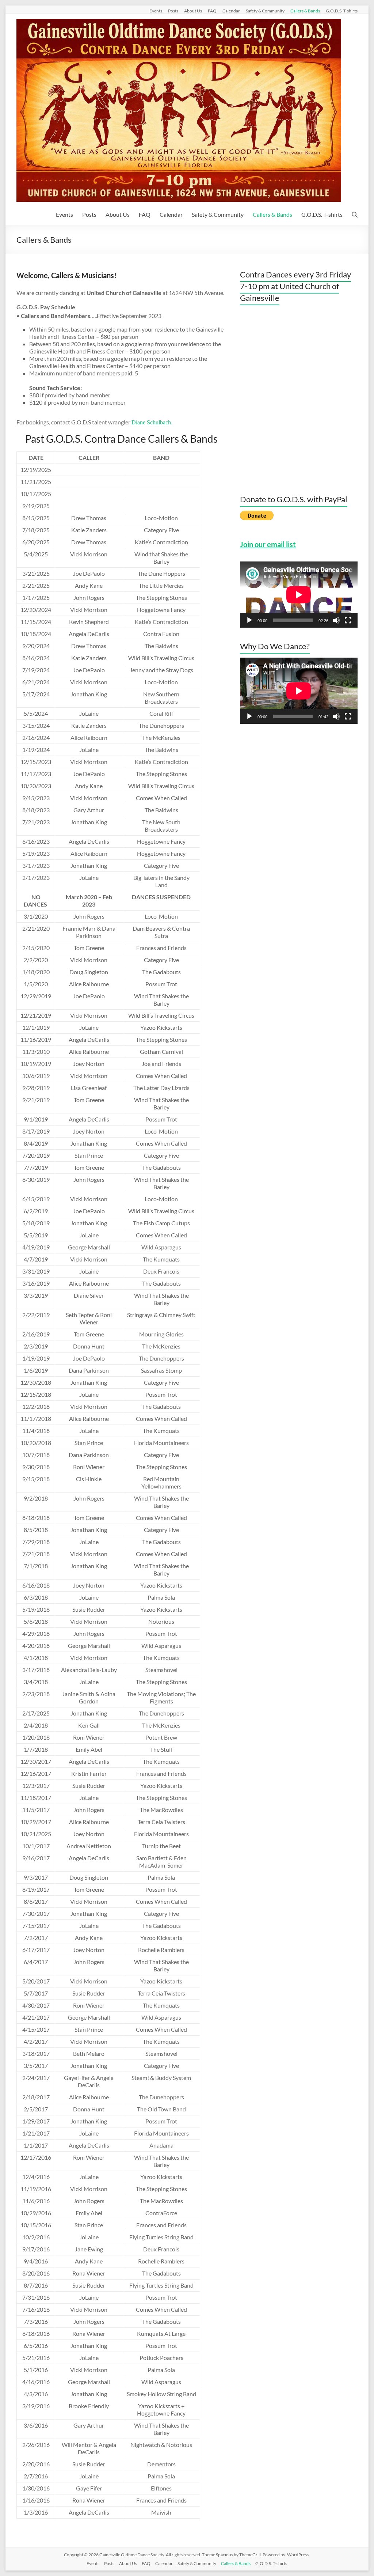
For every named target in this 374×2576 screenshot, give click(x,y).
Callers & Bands (305, 11)
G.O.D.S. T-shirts (342, 11)
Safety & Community (265, 11)
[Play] (249, 620)
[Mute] (336, 620)
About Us (193, 11)
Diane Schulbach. (152, 422)
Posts (173, 11)
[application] (299, 595)
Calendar (231, 11)
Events (156, 11)
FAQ (212, 11)
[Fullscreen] (348, 620)
